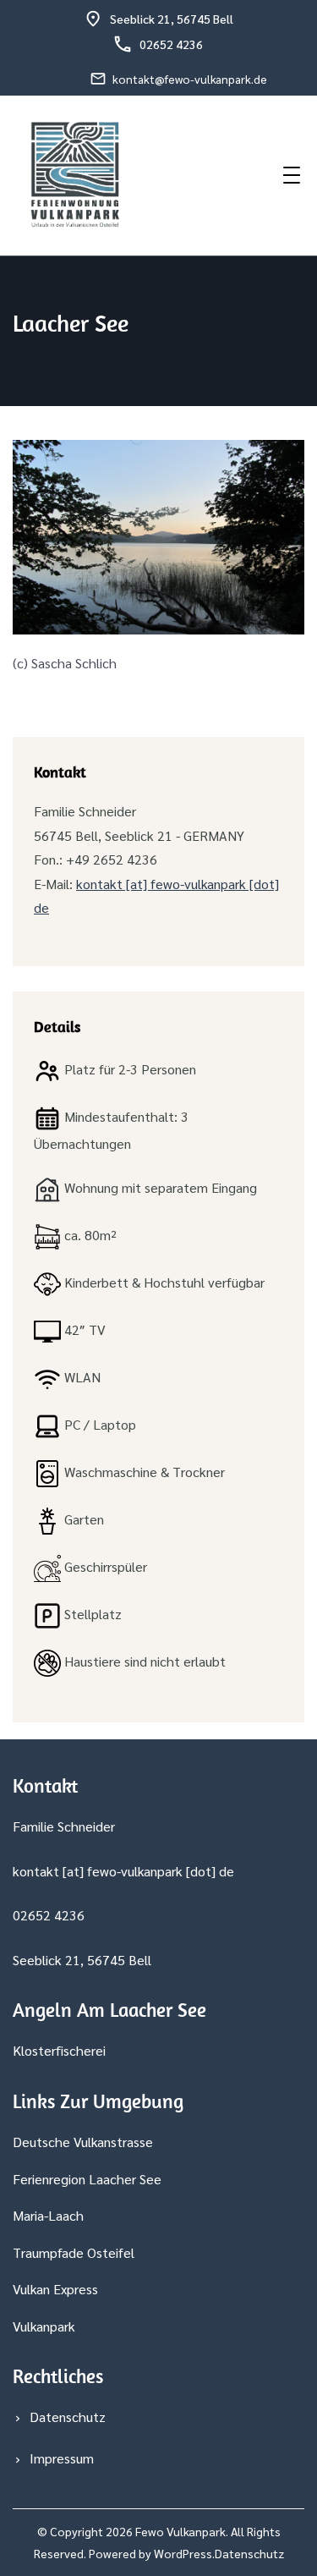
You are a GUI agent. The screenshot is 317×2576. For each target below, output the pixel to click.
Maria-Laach (48, 2215)
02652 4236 (171, 44)
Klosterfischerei (59, 2050)
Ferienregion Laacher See (87, 2179)
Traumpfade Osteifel (74, 2252)
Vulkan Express (55, 2289)
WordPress (183, 2553)
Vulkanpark (44, 2326)
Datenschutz (68, 2417)
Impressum (62, 2458)
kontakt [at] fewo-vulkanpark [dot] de (123, 1871)
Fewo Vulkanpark (180, 2531)
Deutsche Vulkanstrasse (83, 2142)
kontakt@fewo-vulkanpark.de (190, 79)
